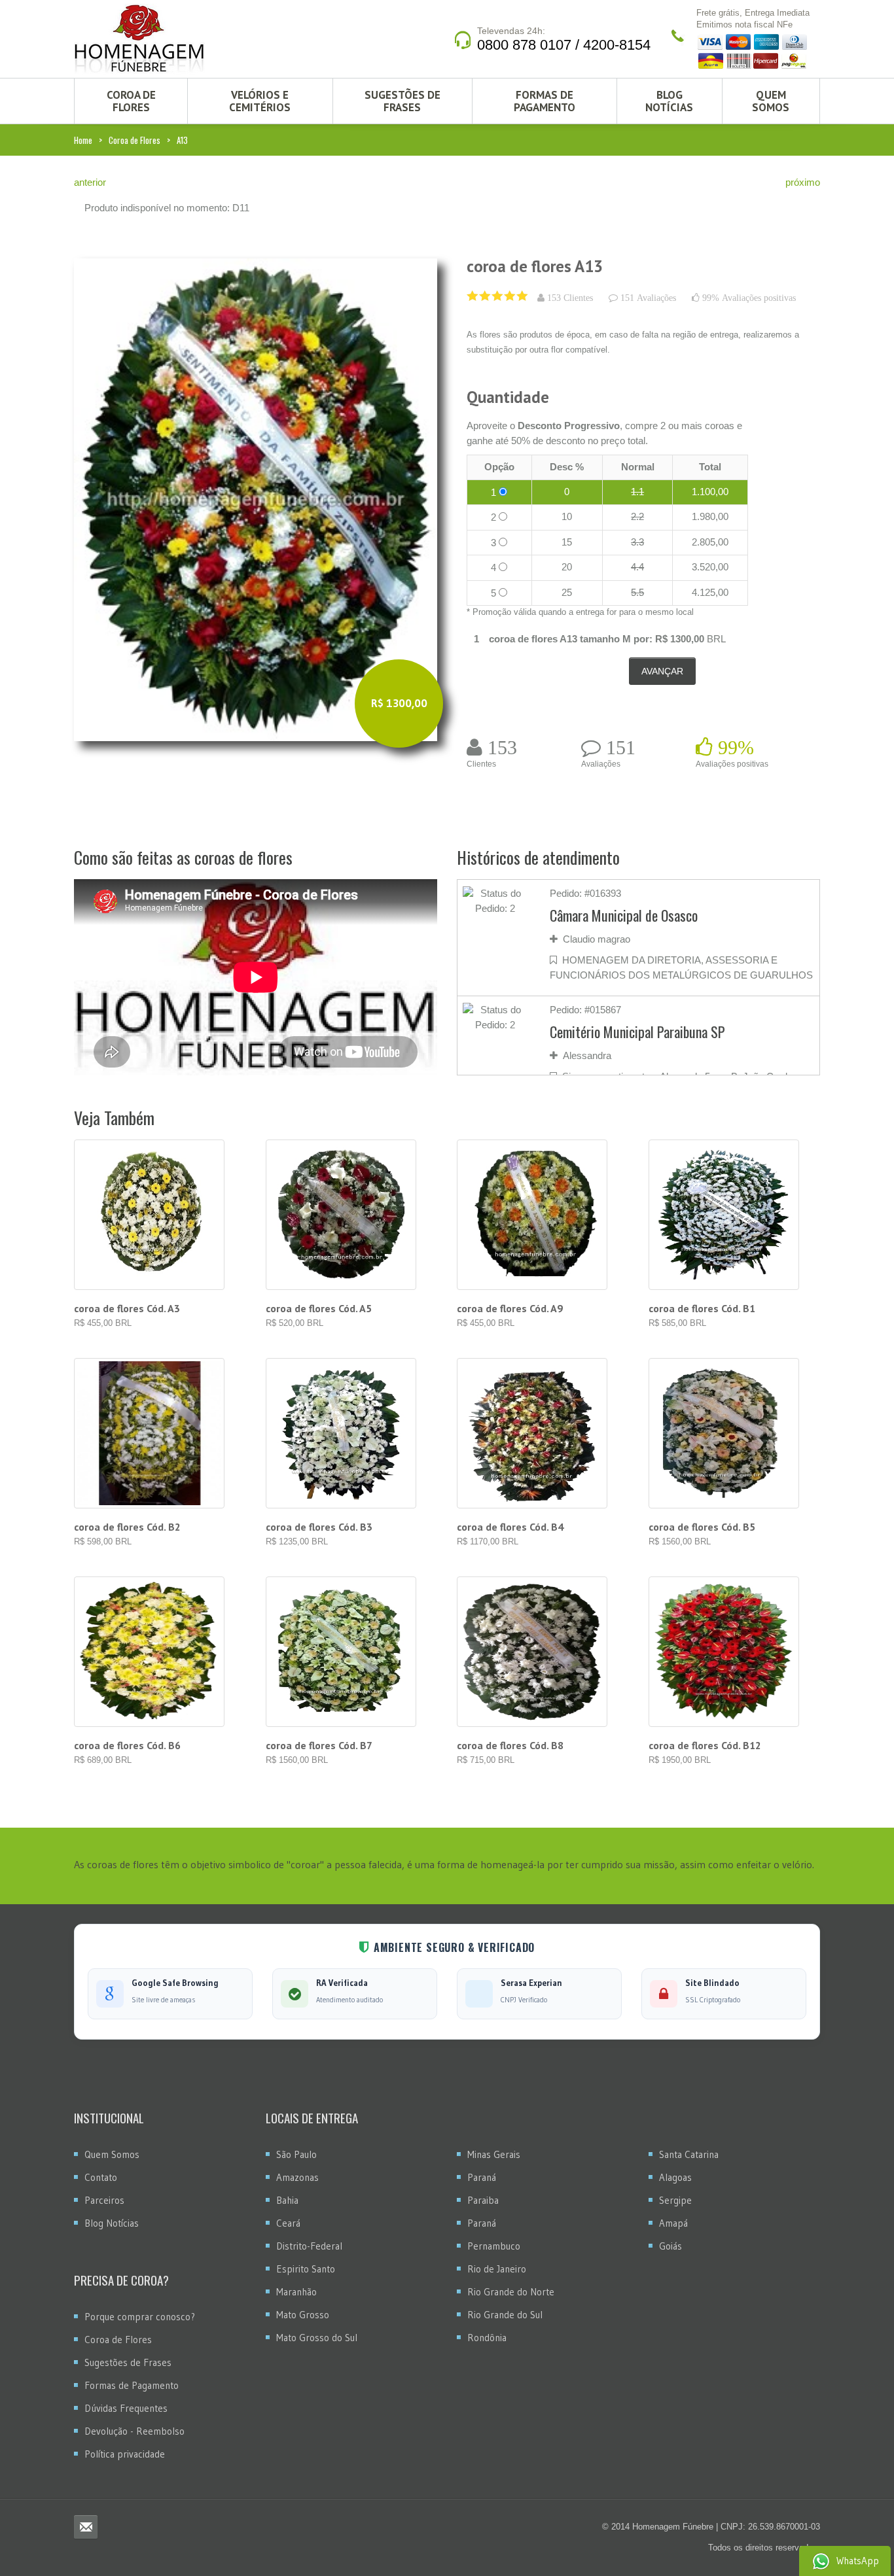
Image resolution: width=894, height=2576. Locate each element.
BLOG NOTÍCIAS (669, 101)
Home (83, 140)
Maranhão (296, 2292)
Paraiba (483, 2200)
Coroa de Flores (134, 140)
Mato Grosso (303, 2315)
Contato (101, 2177)
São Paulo (296, 2154)
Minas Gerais (494, 2154)
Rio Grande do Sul (505, 2315)
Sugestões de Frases (128, 2362)
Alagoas (675, 2177)
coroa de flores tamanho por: (571, 639)
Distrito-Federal (309, 2246)
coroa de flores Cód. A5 (319, 1308)
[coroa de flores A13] (256, 499)
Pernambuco (494, 2246)
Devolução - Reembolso (134, 2431)
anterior (90, 182)
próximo (803, 182)
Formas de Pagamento (545, 101)
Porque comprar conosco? (140, 2317)
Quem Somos (112, 2154)
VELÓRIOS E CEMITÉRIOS (260, 101)
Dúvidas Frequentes (126, 2408)
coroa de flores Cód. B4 (510, 1527)
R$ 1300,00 (680, 639)
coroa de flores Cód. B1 (702, 1308)
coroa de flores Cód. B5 (702, 1527)
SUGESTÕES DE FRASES (402, 101)
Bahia (287, 2200)
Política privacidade (125, 2454)
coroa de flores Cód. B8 (510, 1745)
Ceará (288, 2223)
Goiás (670, 2246)
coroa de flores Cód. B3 (319, 1527)
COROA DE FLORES (131, 101)
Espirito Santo (306, 2269)
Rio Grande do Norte (511, 2292)
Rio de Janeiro (497, 2269)
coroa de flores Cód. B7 (319, 1745)
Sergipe (675, 2200)
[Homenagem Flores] (139, 39)
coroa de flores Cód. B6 (127, 1745)
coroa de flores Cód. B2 (127, 1527)
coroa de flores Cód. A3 (127, 1308)
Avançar (662, 671)
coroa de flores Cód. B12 (705, 1745)
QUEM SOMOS (771, 101)
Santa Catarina (689, 2154)
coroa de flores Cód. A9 (510, 1308)
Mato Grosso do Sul (317, 2338)
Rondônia (487, 2338)
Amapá (673, 2223)
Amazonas (297, 2177)
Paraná (482, 2177)
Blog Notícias (112, 2223)
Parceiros (104, 2200)
